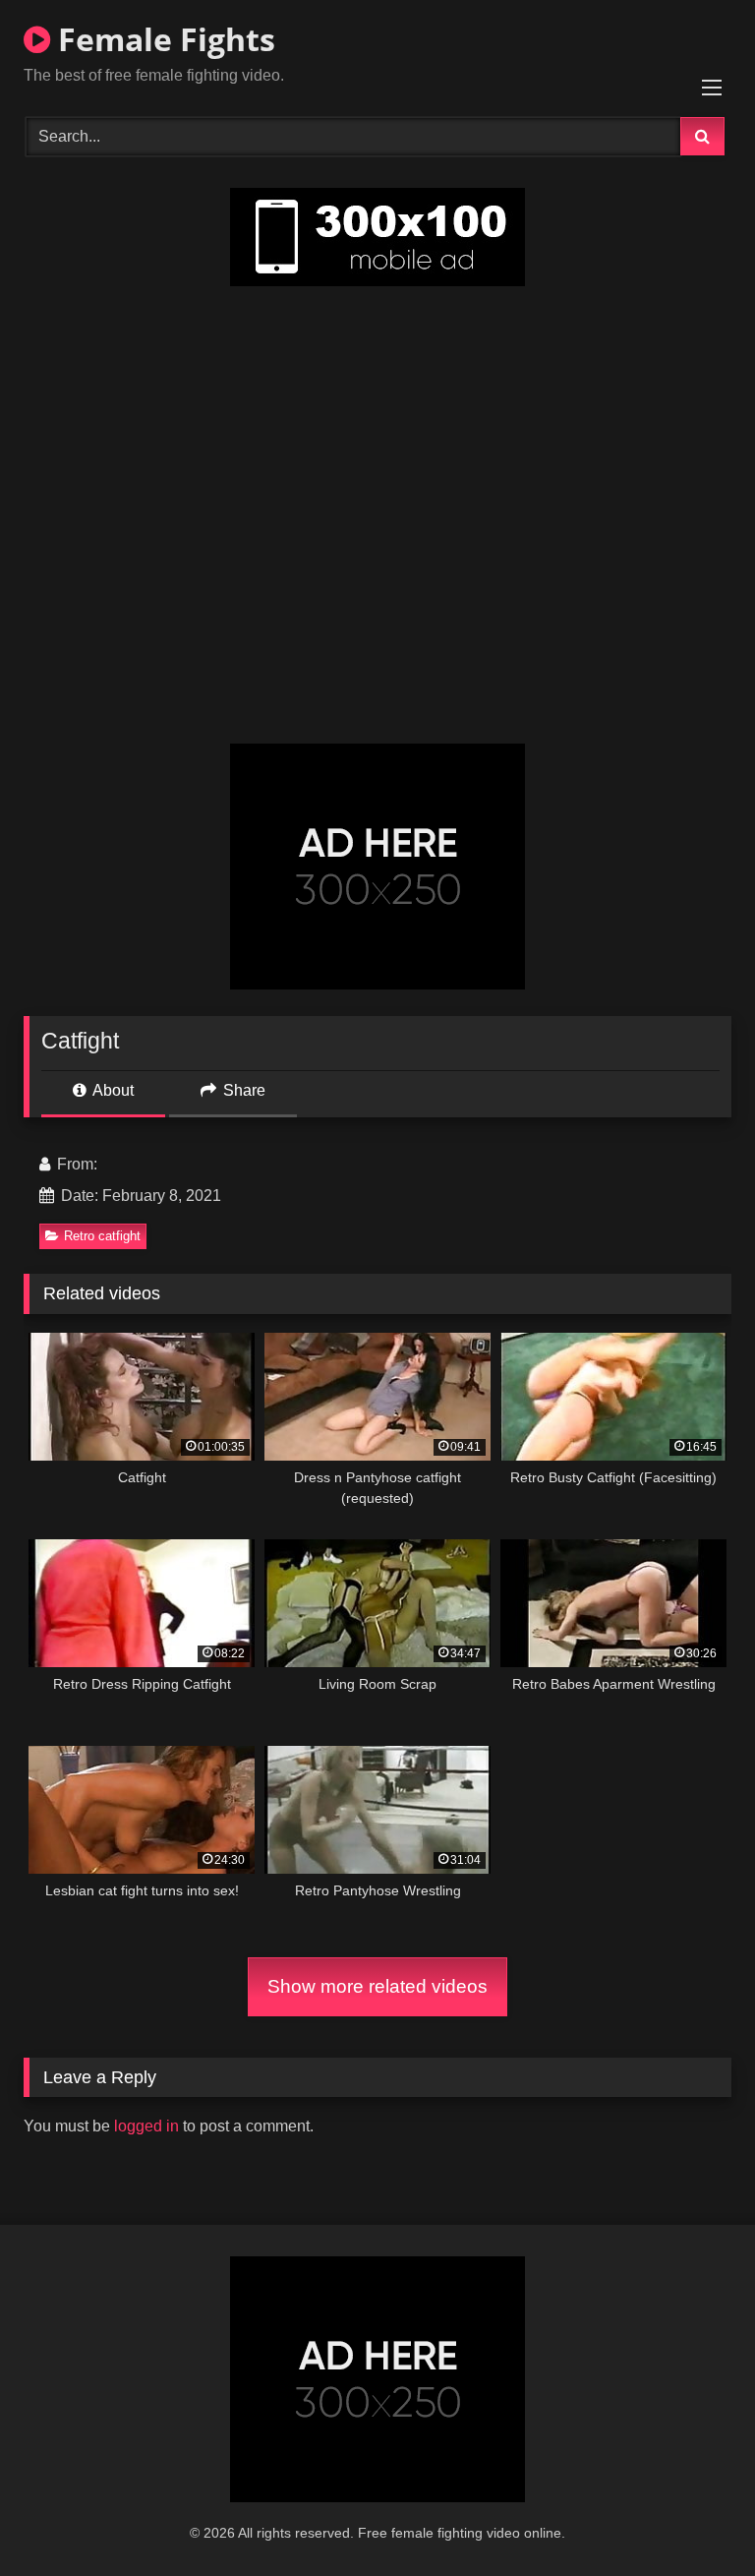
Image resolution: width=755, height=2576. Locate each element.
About (112, 1090)
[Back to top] (694, 2517)
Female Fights (163, 39)
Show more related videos (377, 1986)
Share (242, 1090)
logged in (146, 2126)
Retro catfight (102, 1236)
